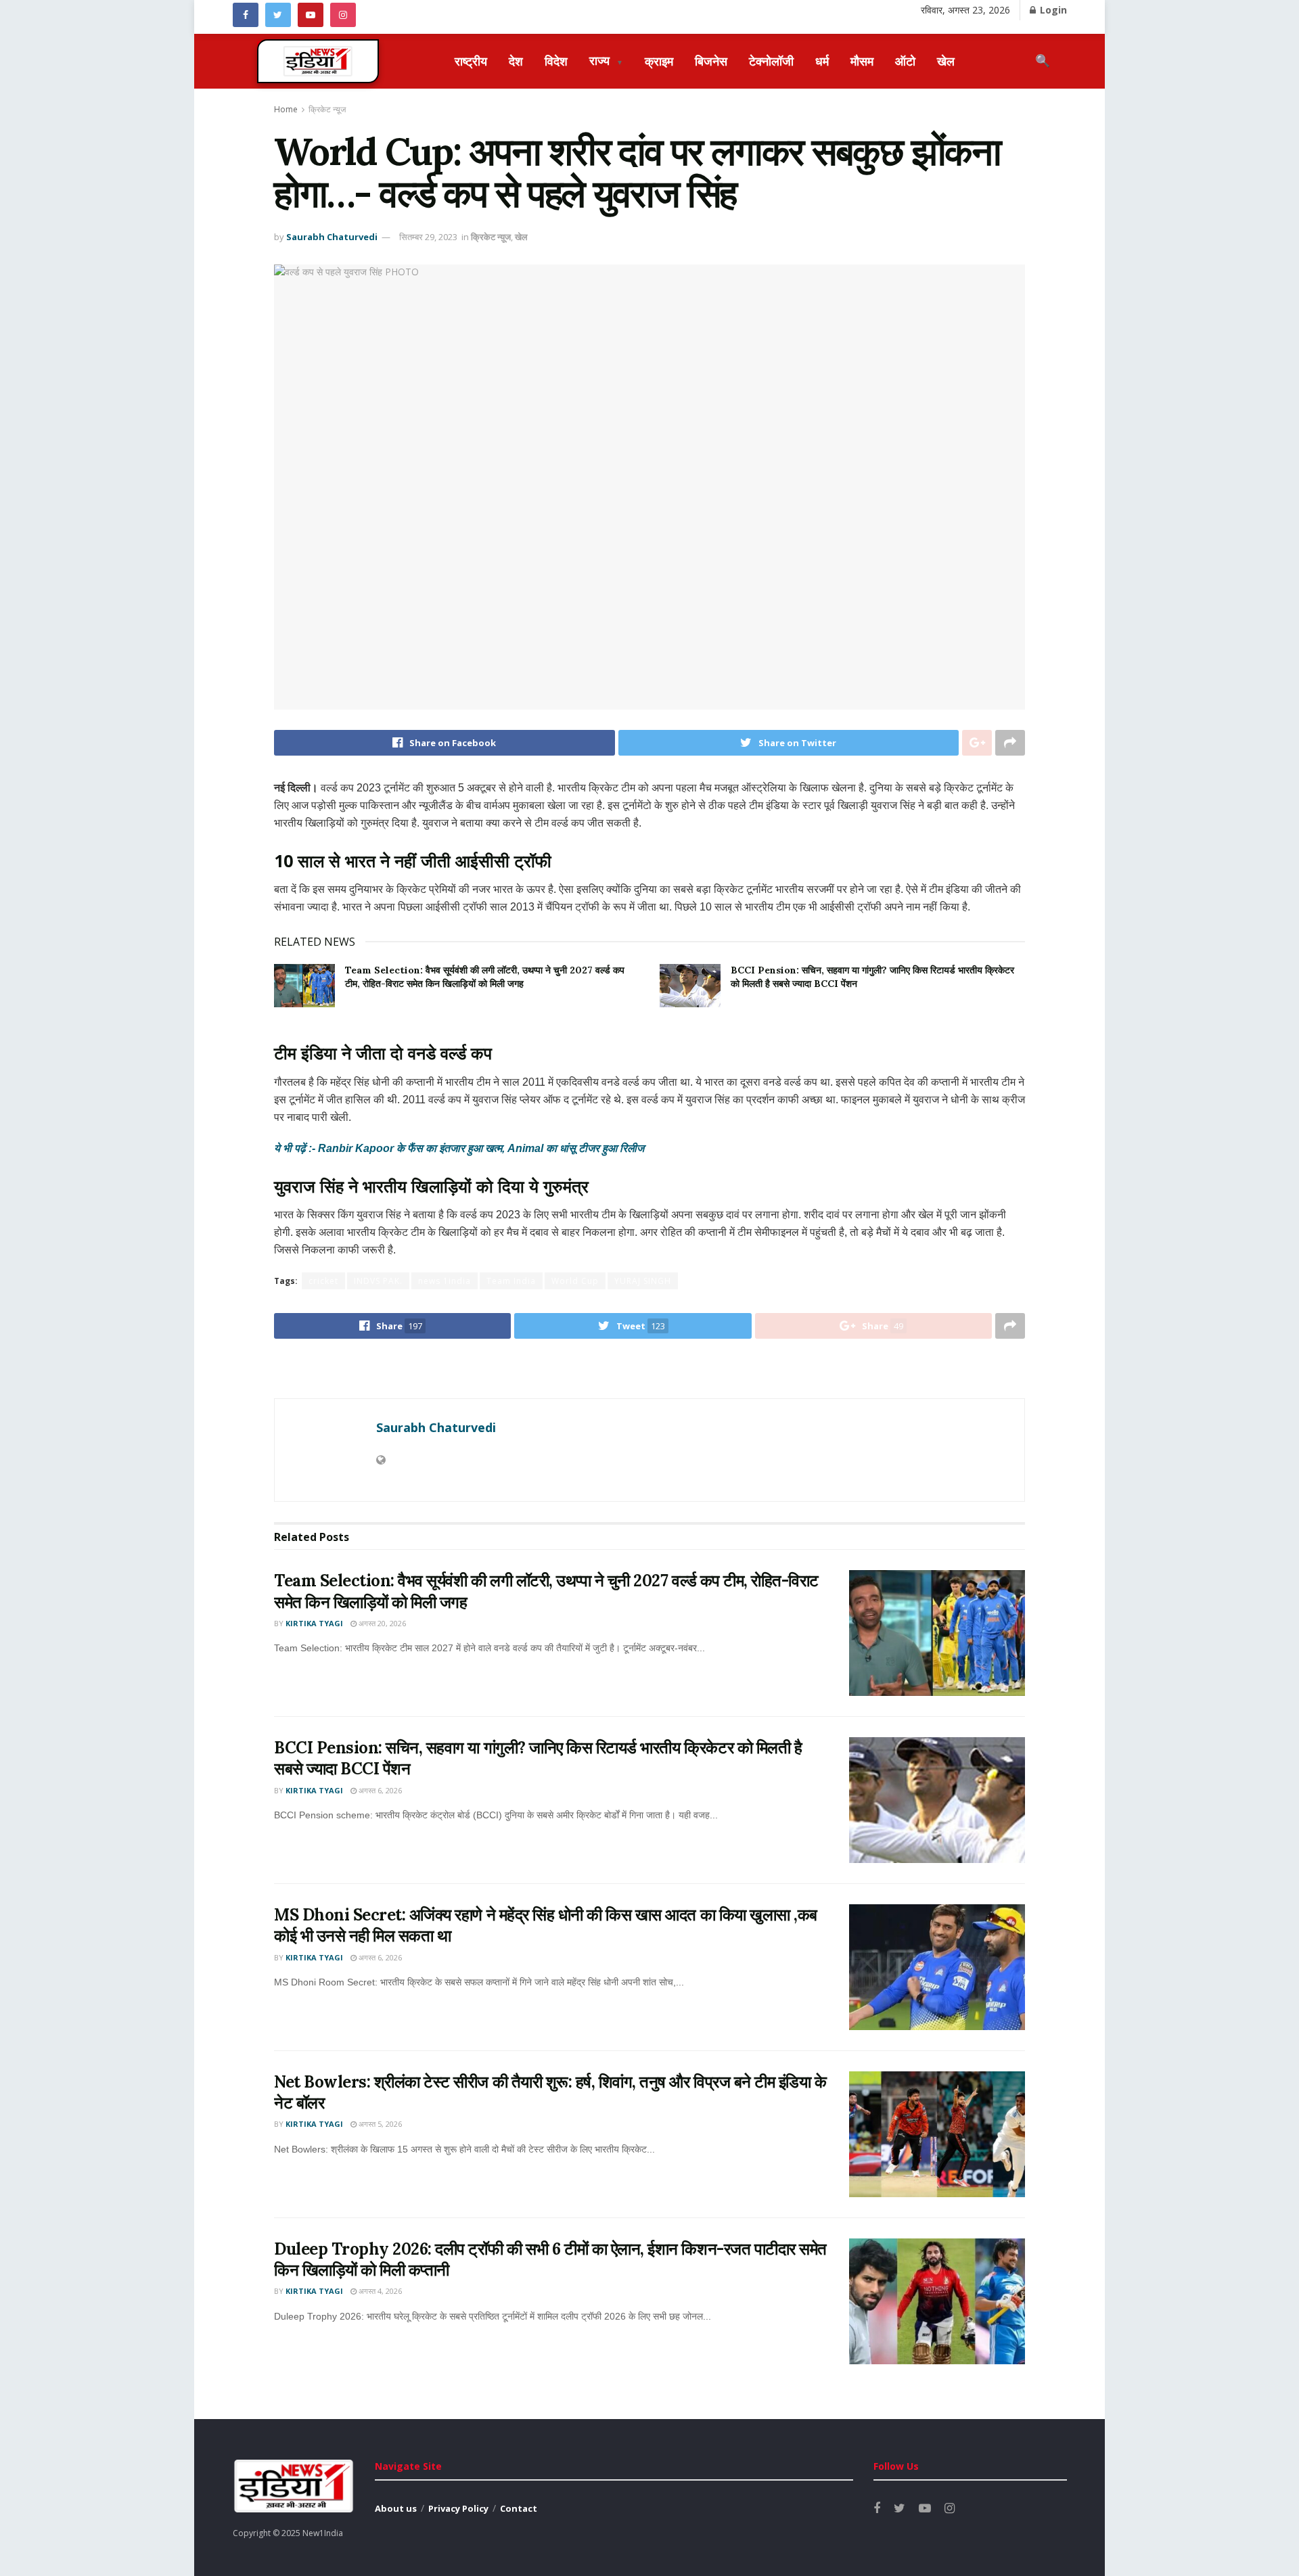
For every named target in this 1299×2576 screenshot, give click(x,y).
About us (396, 2508)
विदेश (556, 61)
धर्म (822, 61)
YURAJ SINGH (643, 1281)
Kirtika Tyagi (314, 1623)
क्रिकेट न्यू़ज (327, 109)
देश (516, 61)
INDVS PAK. (378, 1281)
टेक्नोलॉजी (771, 61)
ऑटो (905, 61)
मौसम (862, 61)
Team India (511, 1281)
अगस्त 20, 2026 (381, 1623)
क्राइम (659, 61)
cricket (323, 1281)
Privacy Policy (458, 2508)
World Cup (575, 1281)
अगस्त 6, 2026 (379, 1790)
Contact (519, 2508)
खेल (946, 61)
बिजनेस (711, 61)
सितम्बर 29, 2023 (428, 237)
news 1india (445, 1281)
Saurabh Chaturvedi (332, 237)
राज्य (606, 60)
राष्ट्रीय (471, 61)
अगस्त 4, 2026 (379, 2291)
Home (286, 109)
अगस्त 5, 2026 (379, 2124)
